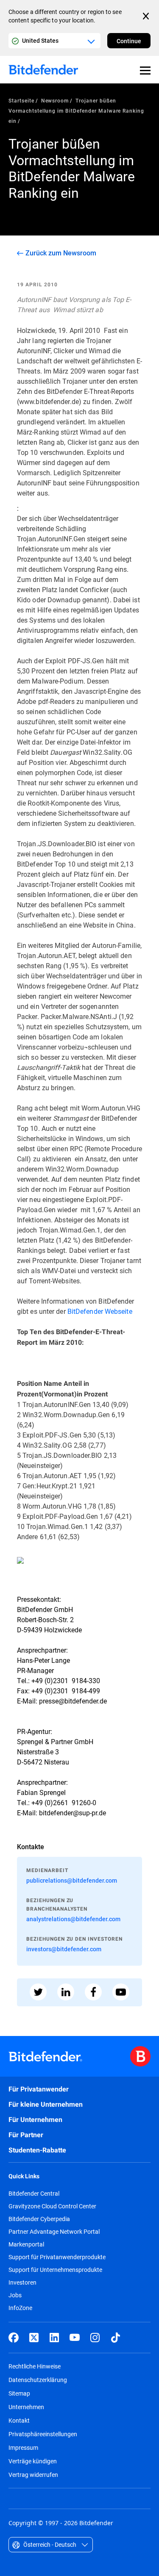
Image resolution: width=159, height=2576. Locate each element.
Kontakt (19, 2420)
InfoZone (20, 2308)
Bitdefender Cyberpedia (39, 2219)
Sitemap (19, 2393)
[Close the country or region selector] (147, 16)
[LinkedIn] (54, 2338)
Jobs (15, 2295)
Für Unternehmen (35, 2120)
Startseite (21, 100)
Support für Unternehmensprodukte (55, 2270)
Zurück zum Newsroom (61, 253)
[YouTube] (75, 2338)
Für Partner (26, 2135)
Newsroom (55, 100)
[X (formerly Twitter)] (34, 2338)
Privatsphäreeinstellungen (43, 2434)
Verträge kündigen (33, 2461)
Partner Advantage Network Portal (54, 2232)
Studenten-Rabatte (37, 2150)
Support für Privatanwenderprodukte (57, 2257)
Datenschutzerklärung (38, 2380)
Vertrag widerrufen (33, 2475)
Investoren (22, 2282)
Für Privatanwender (39, 2089)
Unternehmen (26, 2407)
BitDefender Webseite (100, 1311)
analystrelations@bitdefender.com (73, 1919)
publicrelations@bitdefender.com (72, 1880)
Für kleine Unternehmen (46, 2104)
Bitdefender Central (34, 2194)
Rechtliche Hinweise (35, 2366)
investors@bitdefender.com (64, 1949)
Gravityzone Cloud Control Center (52, 2206)
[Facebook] (14, 2338)
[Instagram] (95, 2338)
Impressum (23, 2447)
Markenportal (26, 2244)
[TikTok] (115, 2338)
